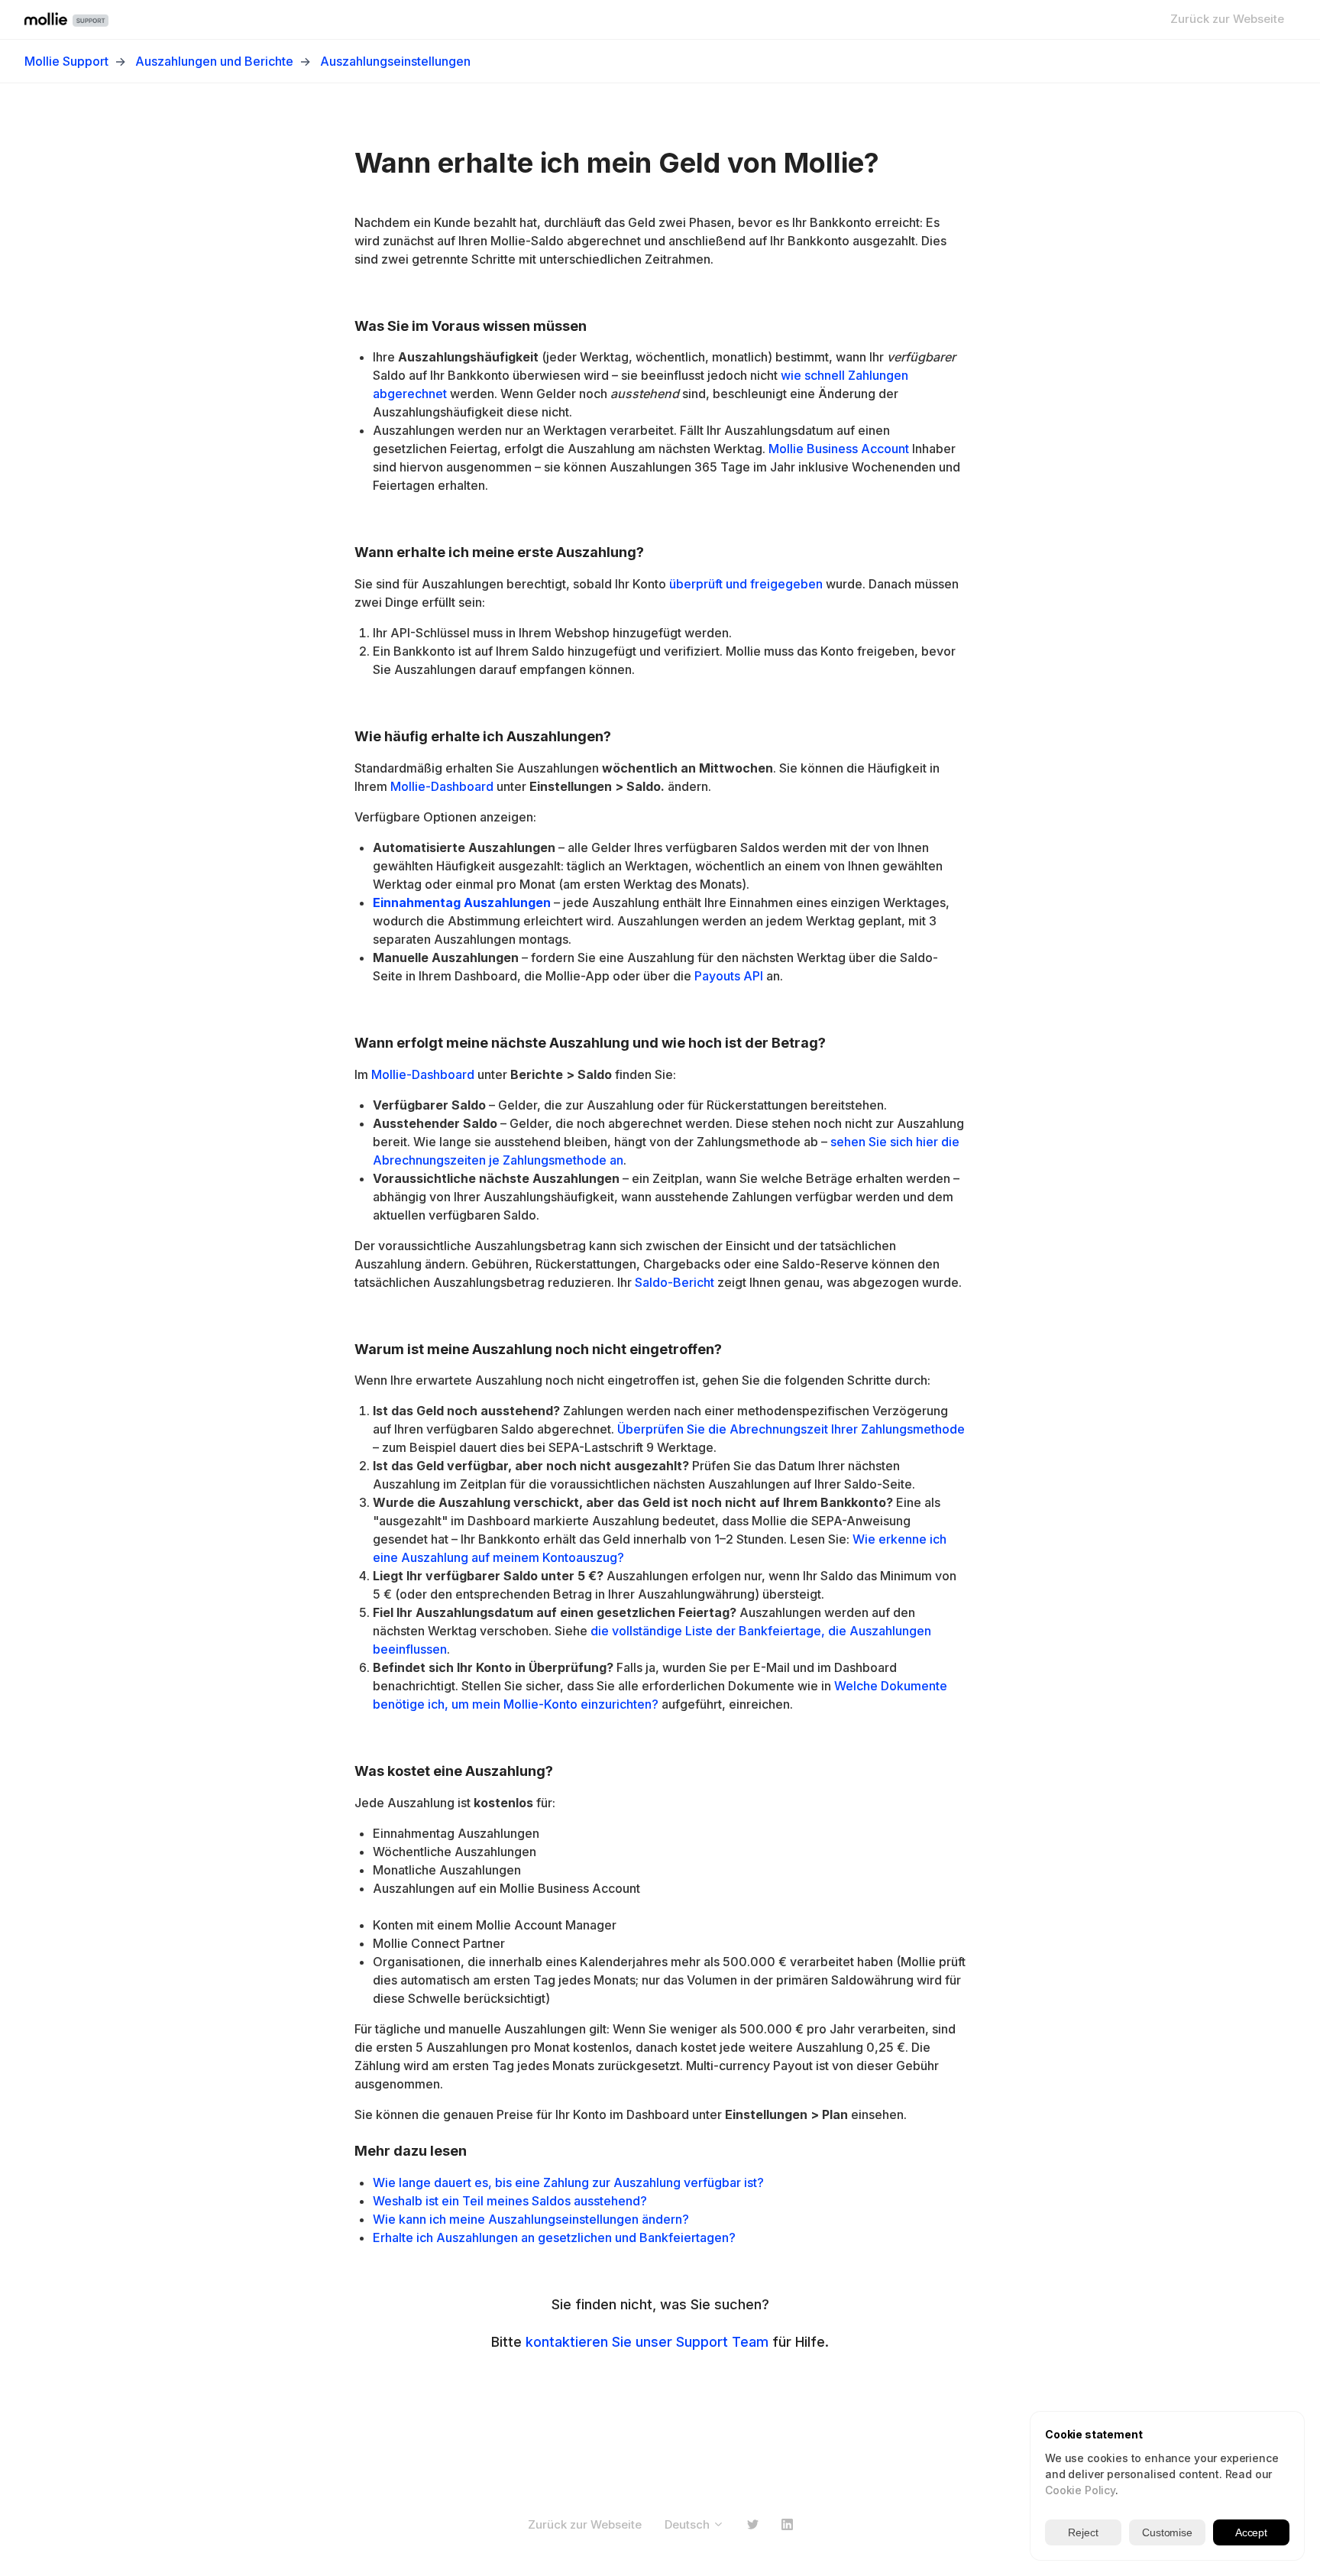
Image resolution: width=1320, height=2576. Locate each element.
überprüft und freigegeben (746, 584)
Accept (1251, 2532)
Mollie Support (66, 61)
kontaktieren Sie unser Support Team (647, 2342)
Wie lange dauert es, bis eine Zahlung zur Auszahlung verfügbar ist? (568, 2182)
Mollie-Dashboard (442, 786)
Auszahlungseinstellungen (395, 61)
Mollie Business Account (839, 449)
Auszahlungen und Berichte (214, 61)
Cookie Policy (1080, 2490)
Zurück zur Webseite (1227, 19)
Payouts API (729, 976)
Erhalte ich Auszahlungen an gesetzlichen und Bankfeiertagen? (554, 2237)
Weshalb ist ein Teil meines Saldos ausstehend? (510, 2201)
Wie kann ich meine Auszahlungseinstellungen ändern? (531, 2219)
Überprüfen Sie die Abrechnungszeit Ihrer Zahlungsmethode (791, 1429)
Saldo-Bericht (675, 1282)
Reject (1083, 2532)
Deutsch (689, 2524)
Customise (1167, 2532)
